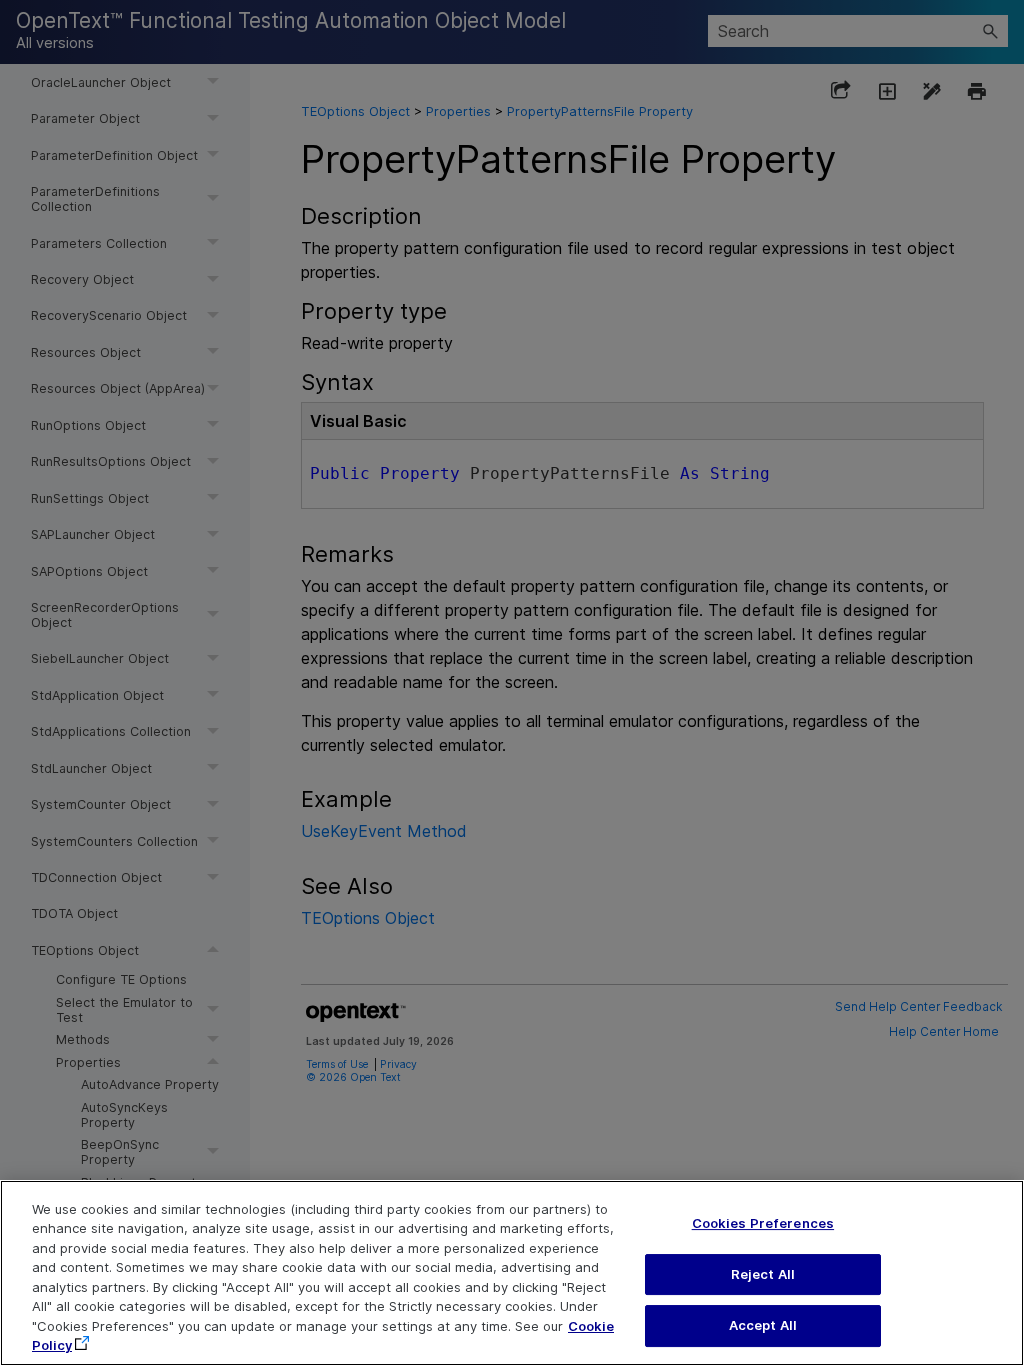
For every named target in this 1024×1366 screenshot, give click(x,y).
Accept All (763, 1325)
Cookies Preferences (763, 1223)
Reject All (763, 1274)
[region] (512, 1273)
